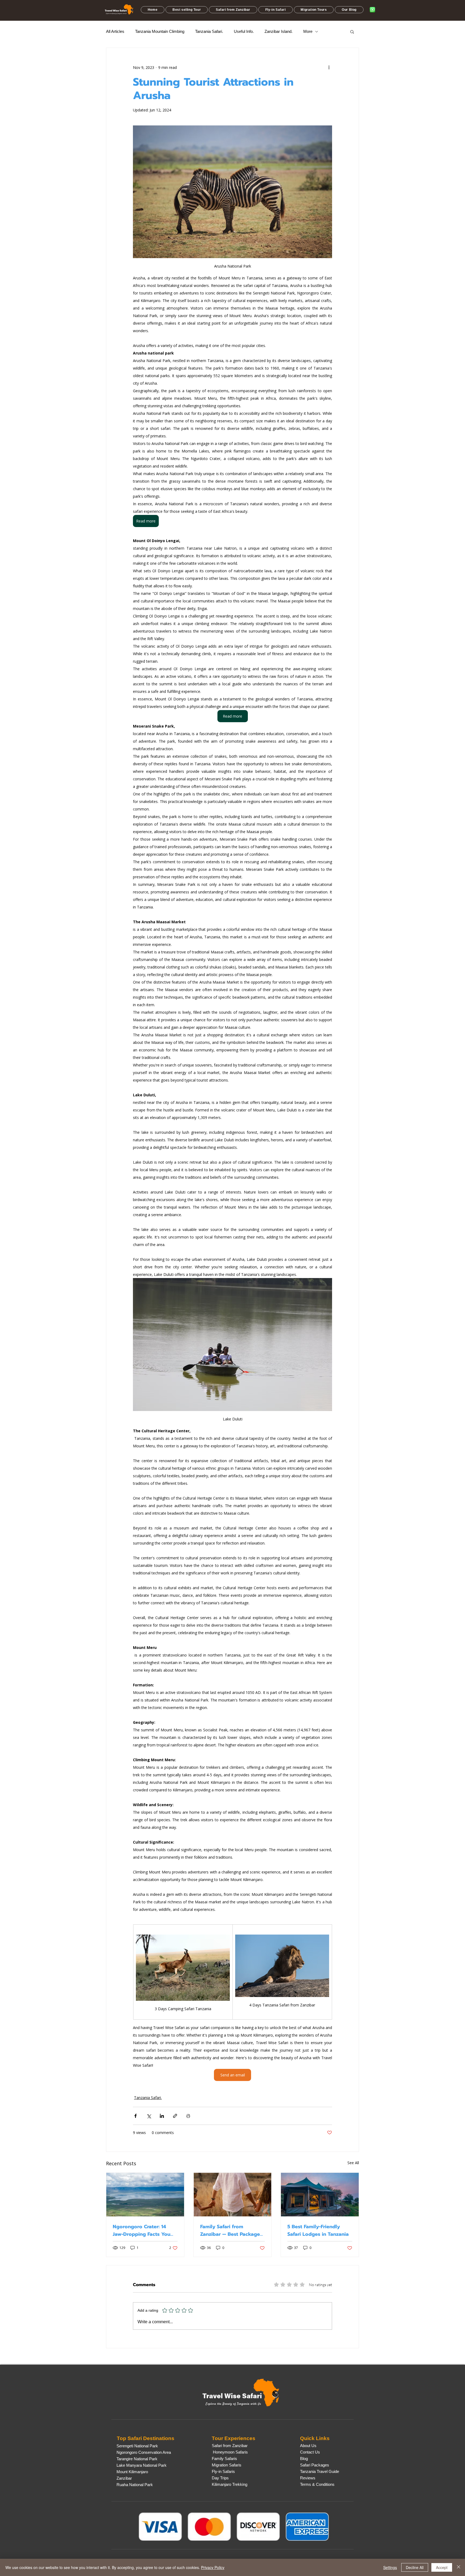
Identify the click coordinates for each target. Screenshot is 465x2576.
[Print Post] (188, 2116)
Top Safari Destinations (146, 2438)
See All (353, 2163)
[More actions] (329, 67)
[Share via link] (175, 2116)
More (308, 31)
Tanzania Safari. (209, 31)
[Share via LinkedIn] (162, 2116)
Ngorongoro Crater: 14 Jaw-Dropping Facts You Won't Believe (142, 2230)
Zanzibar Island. (279, 31)
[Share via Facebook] (135, 2116)
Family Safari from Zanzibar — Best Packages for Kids (231, 2230)
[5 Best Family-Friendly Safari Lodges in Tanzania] (320, 2195)
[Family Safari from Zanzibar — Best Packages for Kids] (233, 2195)
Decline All (415, 2567)
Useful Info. (244, 31)
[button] (187, 10)
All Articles (115, 31)
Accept (442, 2567)
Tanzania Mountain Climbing (160, 31)
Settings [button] (390, 2567)
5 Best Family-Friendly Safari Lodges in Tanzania (318, 2230)
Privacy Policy (213, 2567)
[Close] (459, 2567)
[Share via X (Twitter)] (149, 2116)
